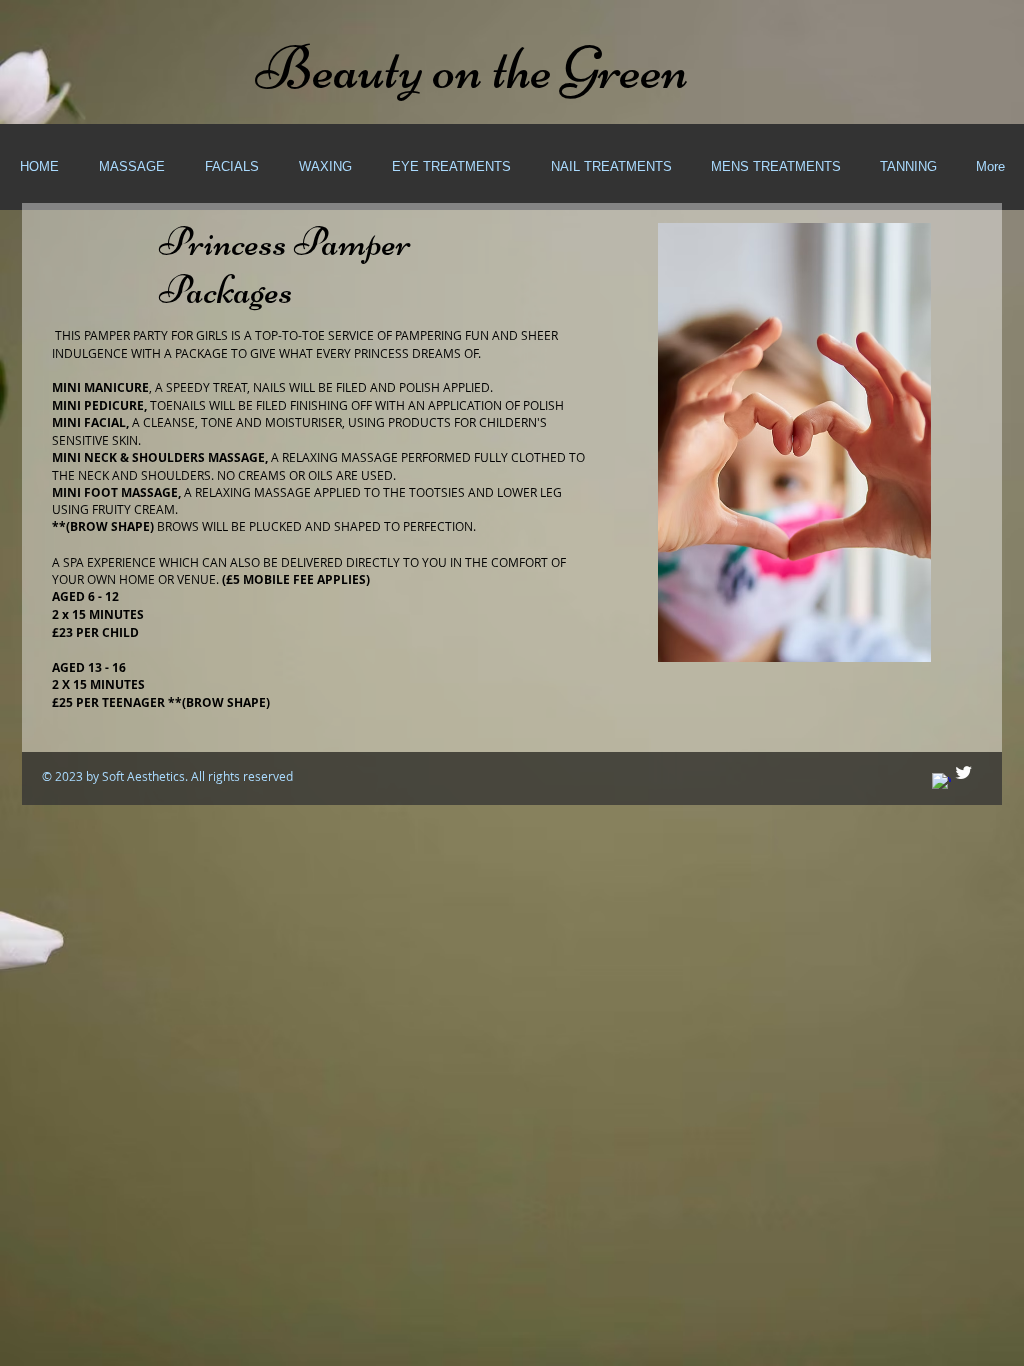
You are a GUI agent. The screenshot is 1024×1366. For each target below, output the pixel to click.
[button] (131, 167)
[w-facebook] (941, 782)
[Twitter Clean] (963, 772)
